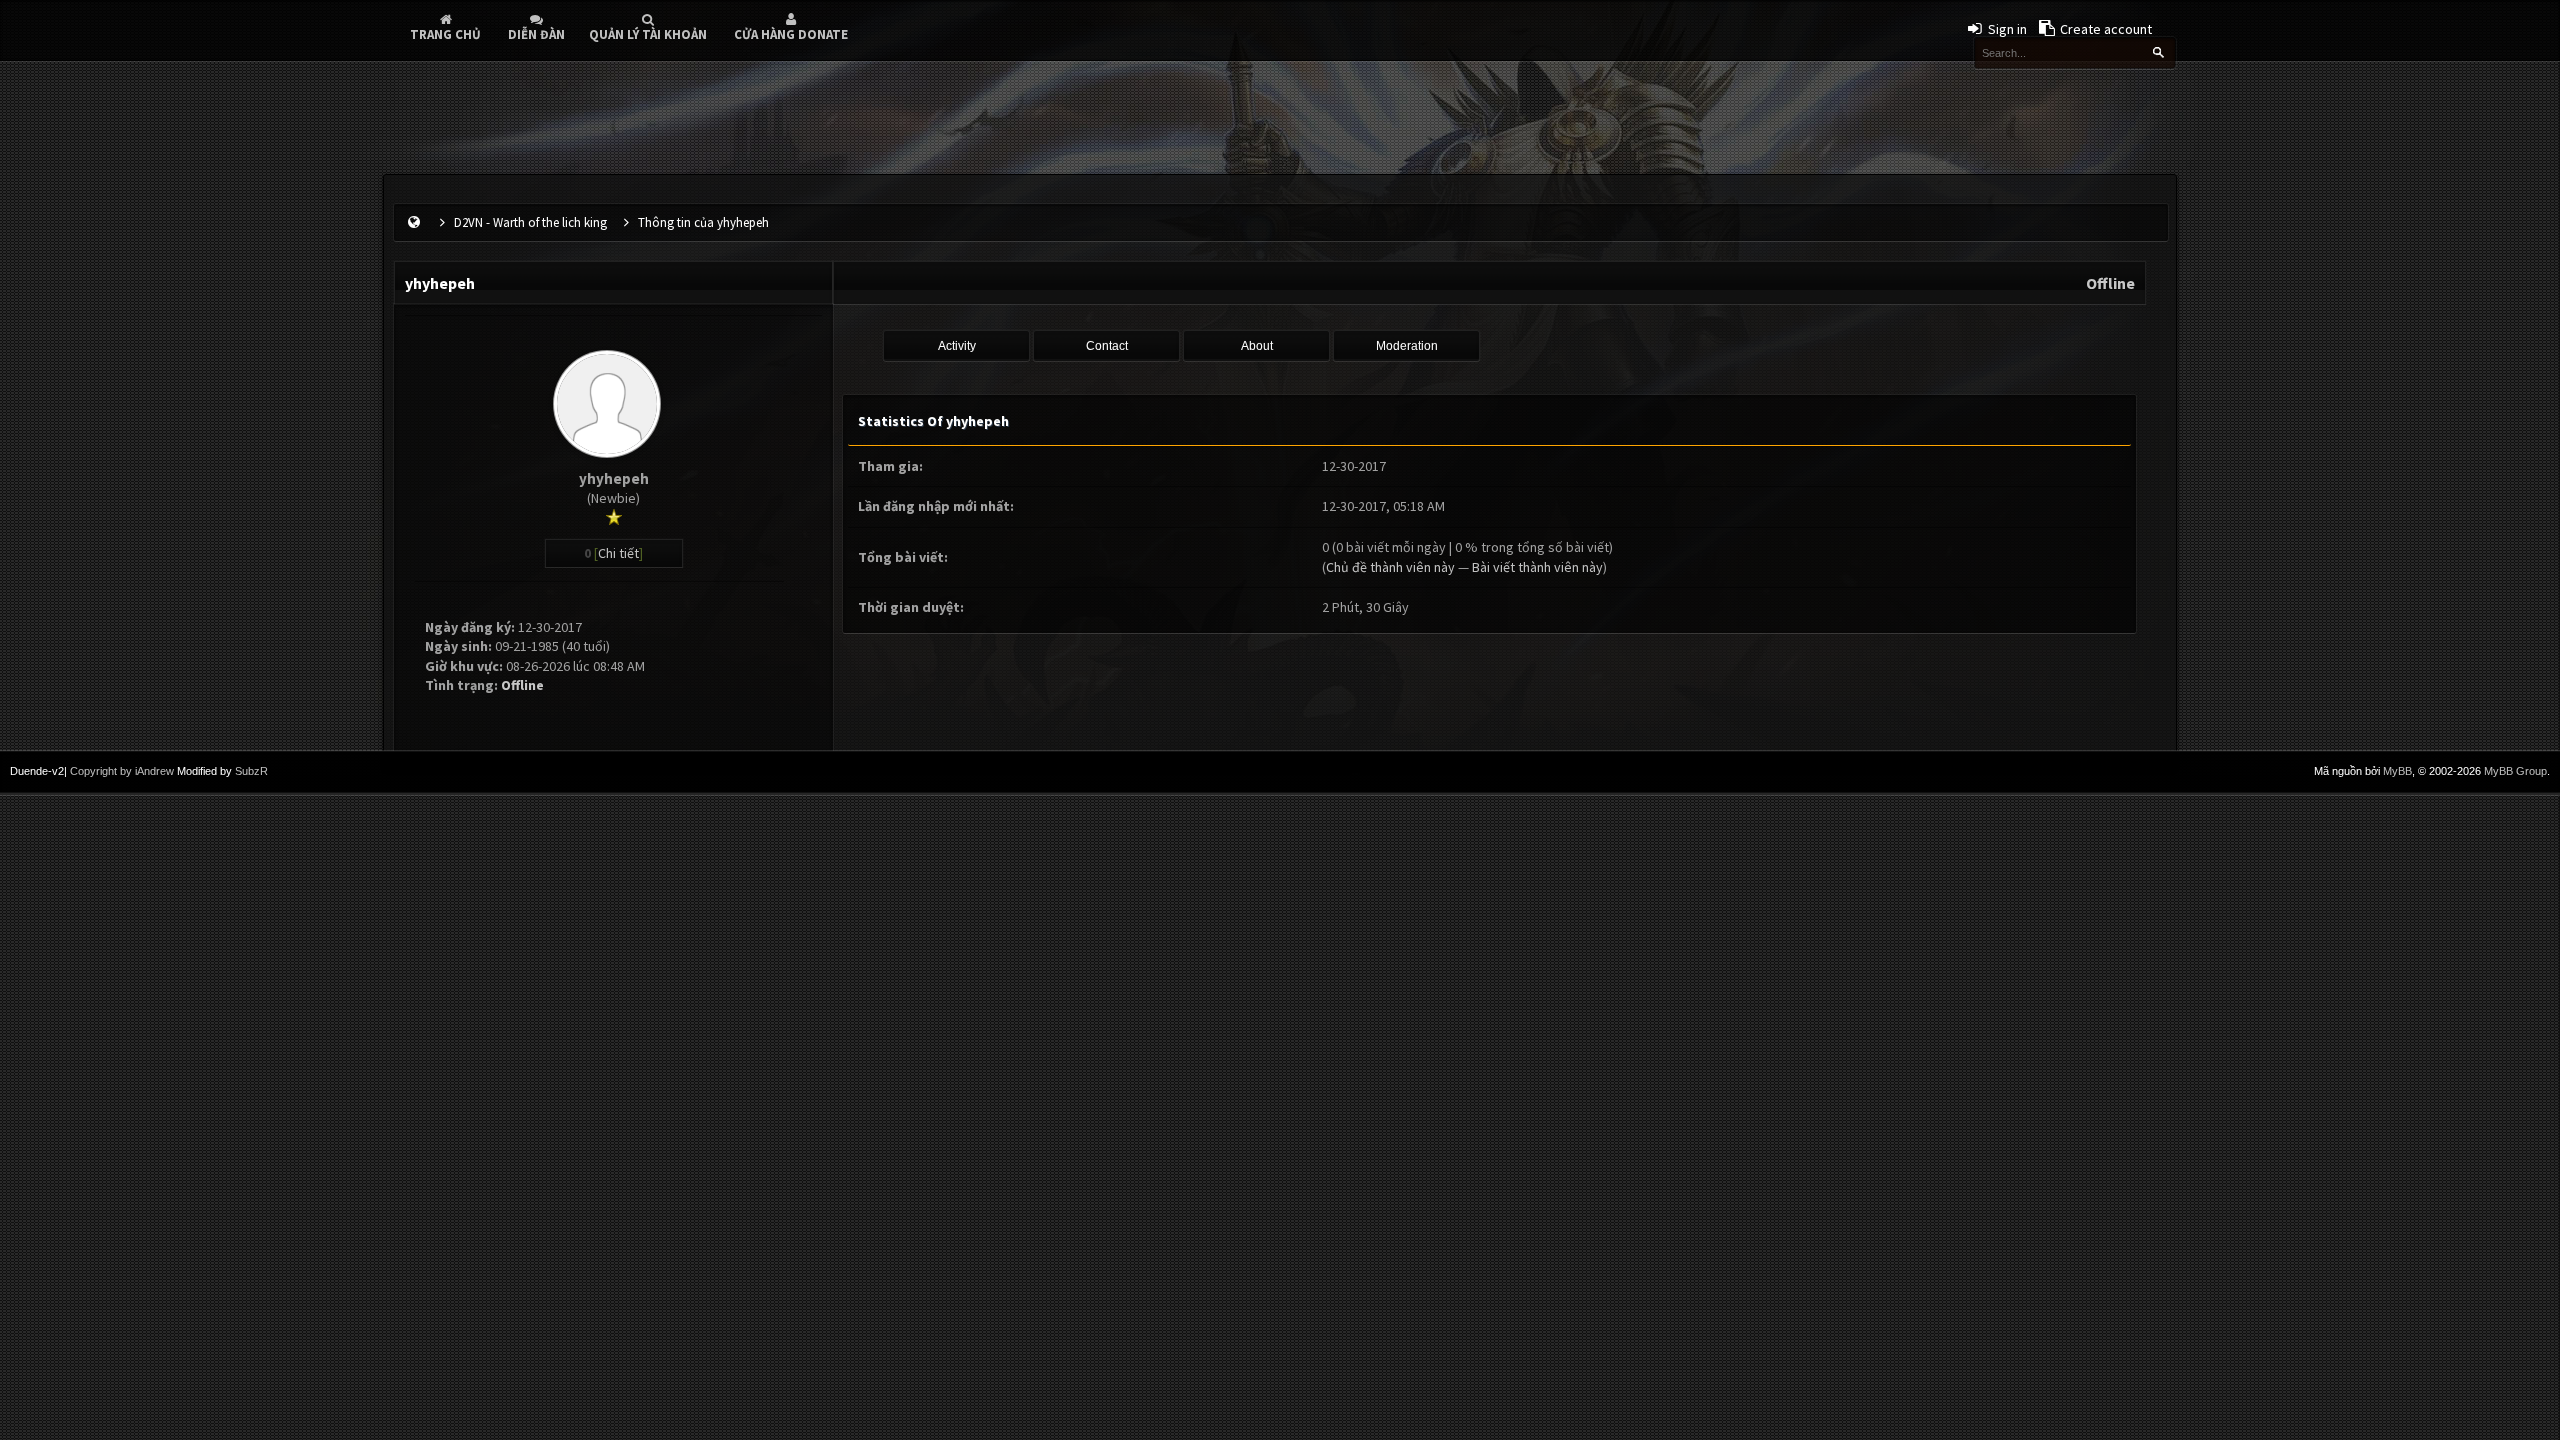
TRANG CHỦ (445, 34)
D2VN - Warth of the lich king (530, 222)
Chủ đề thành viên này (1390, 567)
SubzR (251, 771)
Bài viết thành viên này (1537, 567)
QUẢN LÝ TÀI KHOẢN (648, 34)
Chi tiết (618, 553)
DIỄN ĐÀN (536, 34)
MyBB (2397, 771)
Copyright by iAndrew (122, 771)
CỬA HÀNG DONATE (791, 34)
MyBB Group (2515, 771)
